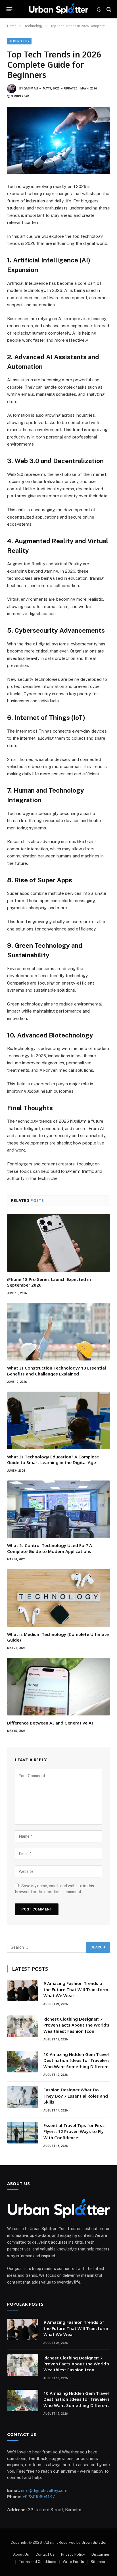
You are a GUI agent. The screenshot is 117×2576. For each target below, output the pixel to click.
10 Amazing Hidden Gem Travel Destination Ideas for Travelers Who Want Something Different (77, 2060)
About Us (21, 2554)
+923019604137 (39, 2497)
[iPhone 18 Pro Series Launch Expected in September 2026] (58, 1243)
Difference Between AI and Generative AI (50, 1723)
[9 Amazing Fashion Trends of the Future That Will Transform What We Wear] (23, 1991)
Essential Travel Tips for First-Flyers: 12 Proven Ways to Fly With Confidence (75, 2131)
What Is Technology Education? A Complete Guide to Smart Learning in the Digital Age (53, 1460)
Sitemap (98, 2562)
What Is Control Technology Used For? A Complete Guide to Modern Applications (50, 1548)
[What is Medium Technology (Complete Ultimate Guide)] (58, 1598)
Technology (19, 41)
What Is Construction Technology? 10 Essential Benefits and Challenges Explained (57, 1371)
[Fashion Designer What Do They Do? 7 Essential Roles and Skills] (23, 2097)
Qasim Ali (31, 88)
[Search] (108, 9)
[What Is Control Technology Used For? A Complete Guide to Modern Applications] (58, 1509)
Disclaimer (101, 2554)
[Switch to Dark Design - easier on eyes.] (99, 9)
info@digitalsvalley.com (44, 2490)
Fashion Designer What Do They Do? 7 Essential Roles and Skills (76, 2096)
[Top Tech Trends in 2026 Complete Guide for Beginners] (58, 140)
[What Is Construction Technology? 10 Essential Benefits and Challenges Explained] (58, 1332)
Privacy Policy (73, 2554)
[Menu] (10, 9)
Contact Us (45, 2554)
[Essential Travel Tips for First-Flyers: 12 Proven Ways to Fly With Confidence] (23, 2133)
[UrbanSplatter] (58, 9)
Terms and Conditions (37, 2562)
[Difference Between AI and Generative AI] (58, 1687)
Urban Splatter (94, 2542)
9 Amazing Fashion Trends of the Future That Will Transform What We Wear (76, 1989)
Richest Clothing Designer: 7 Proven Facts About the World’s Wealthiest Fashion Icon (76, 2025)
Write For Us (73, 2562)
